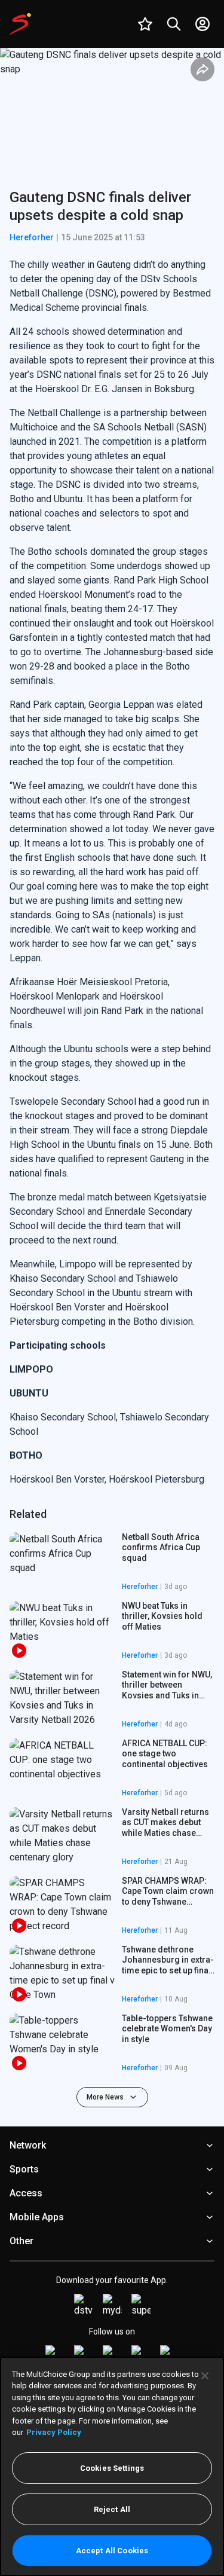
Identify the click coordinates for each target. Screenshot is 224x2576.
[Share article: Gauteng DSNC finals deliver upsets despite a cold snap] (202, 69)
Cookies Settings (112, 2468)
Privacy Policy (54, 2432)
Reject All (112, 2509)
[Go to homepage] (20, 24)
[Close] (205, 2376)
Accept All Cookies (112, 2551)
